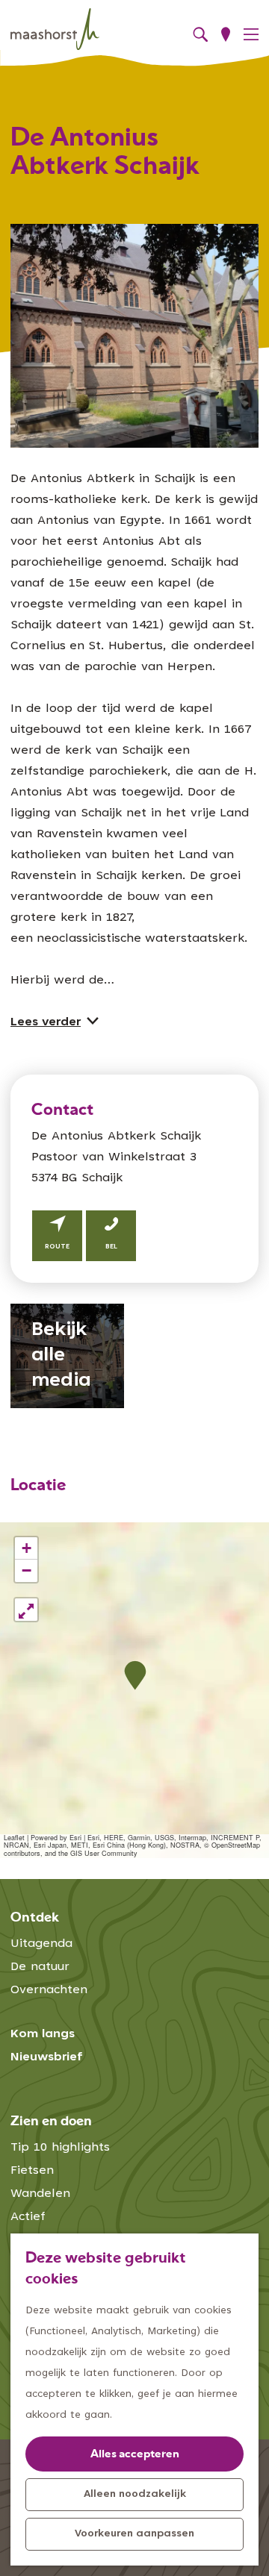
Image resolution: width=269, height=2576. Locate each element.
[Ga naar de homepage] (55, 29)
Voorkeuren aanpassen (134, 2534)
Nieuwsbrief (47, 2057)
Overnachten (49, 1990)
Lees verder (46, 1022)
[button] (135, 1676)
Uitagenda (41, 1944)
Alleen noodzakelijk (135, 2495)
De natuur (40, 1967)
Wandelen (40, 2194)
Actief (28, 2217)
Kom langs (43, 2034)
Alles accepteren (135, 2455)
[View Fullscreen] (26, 1610)
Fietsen (32, 2171)
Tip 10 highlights (60, 2148)
